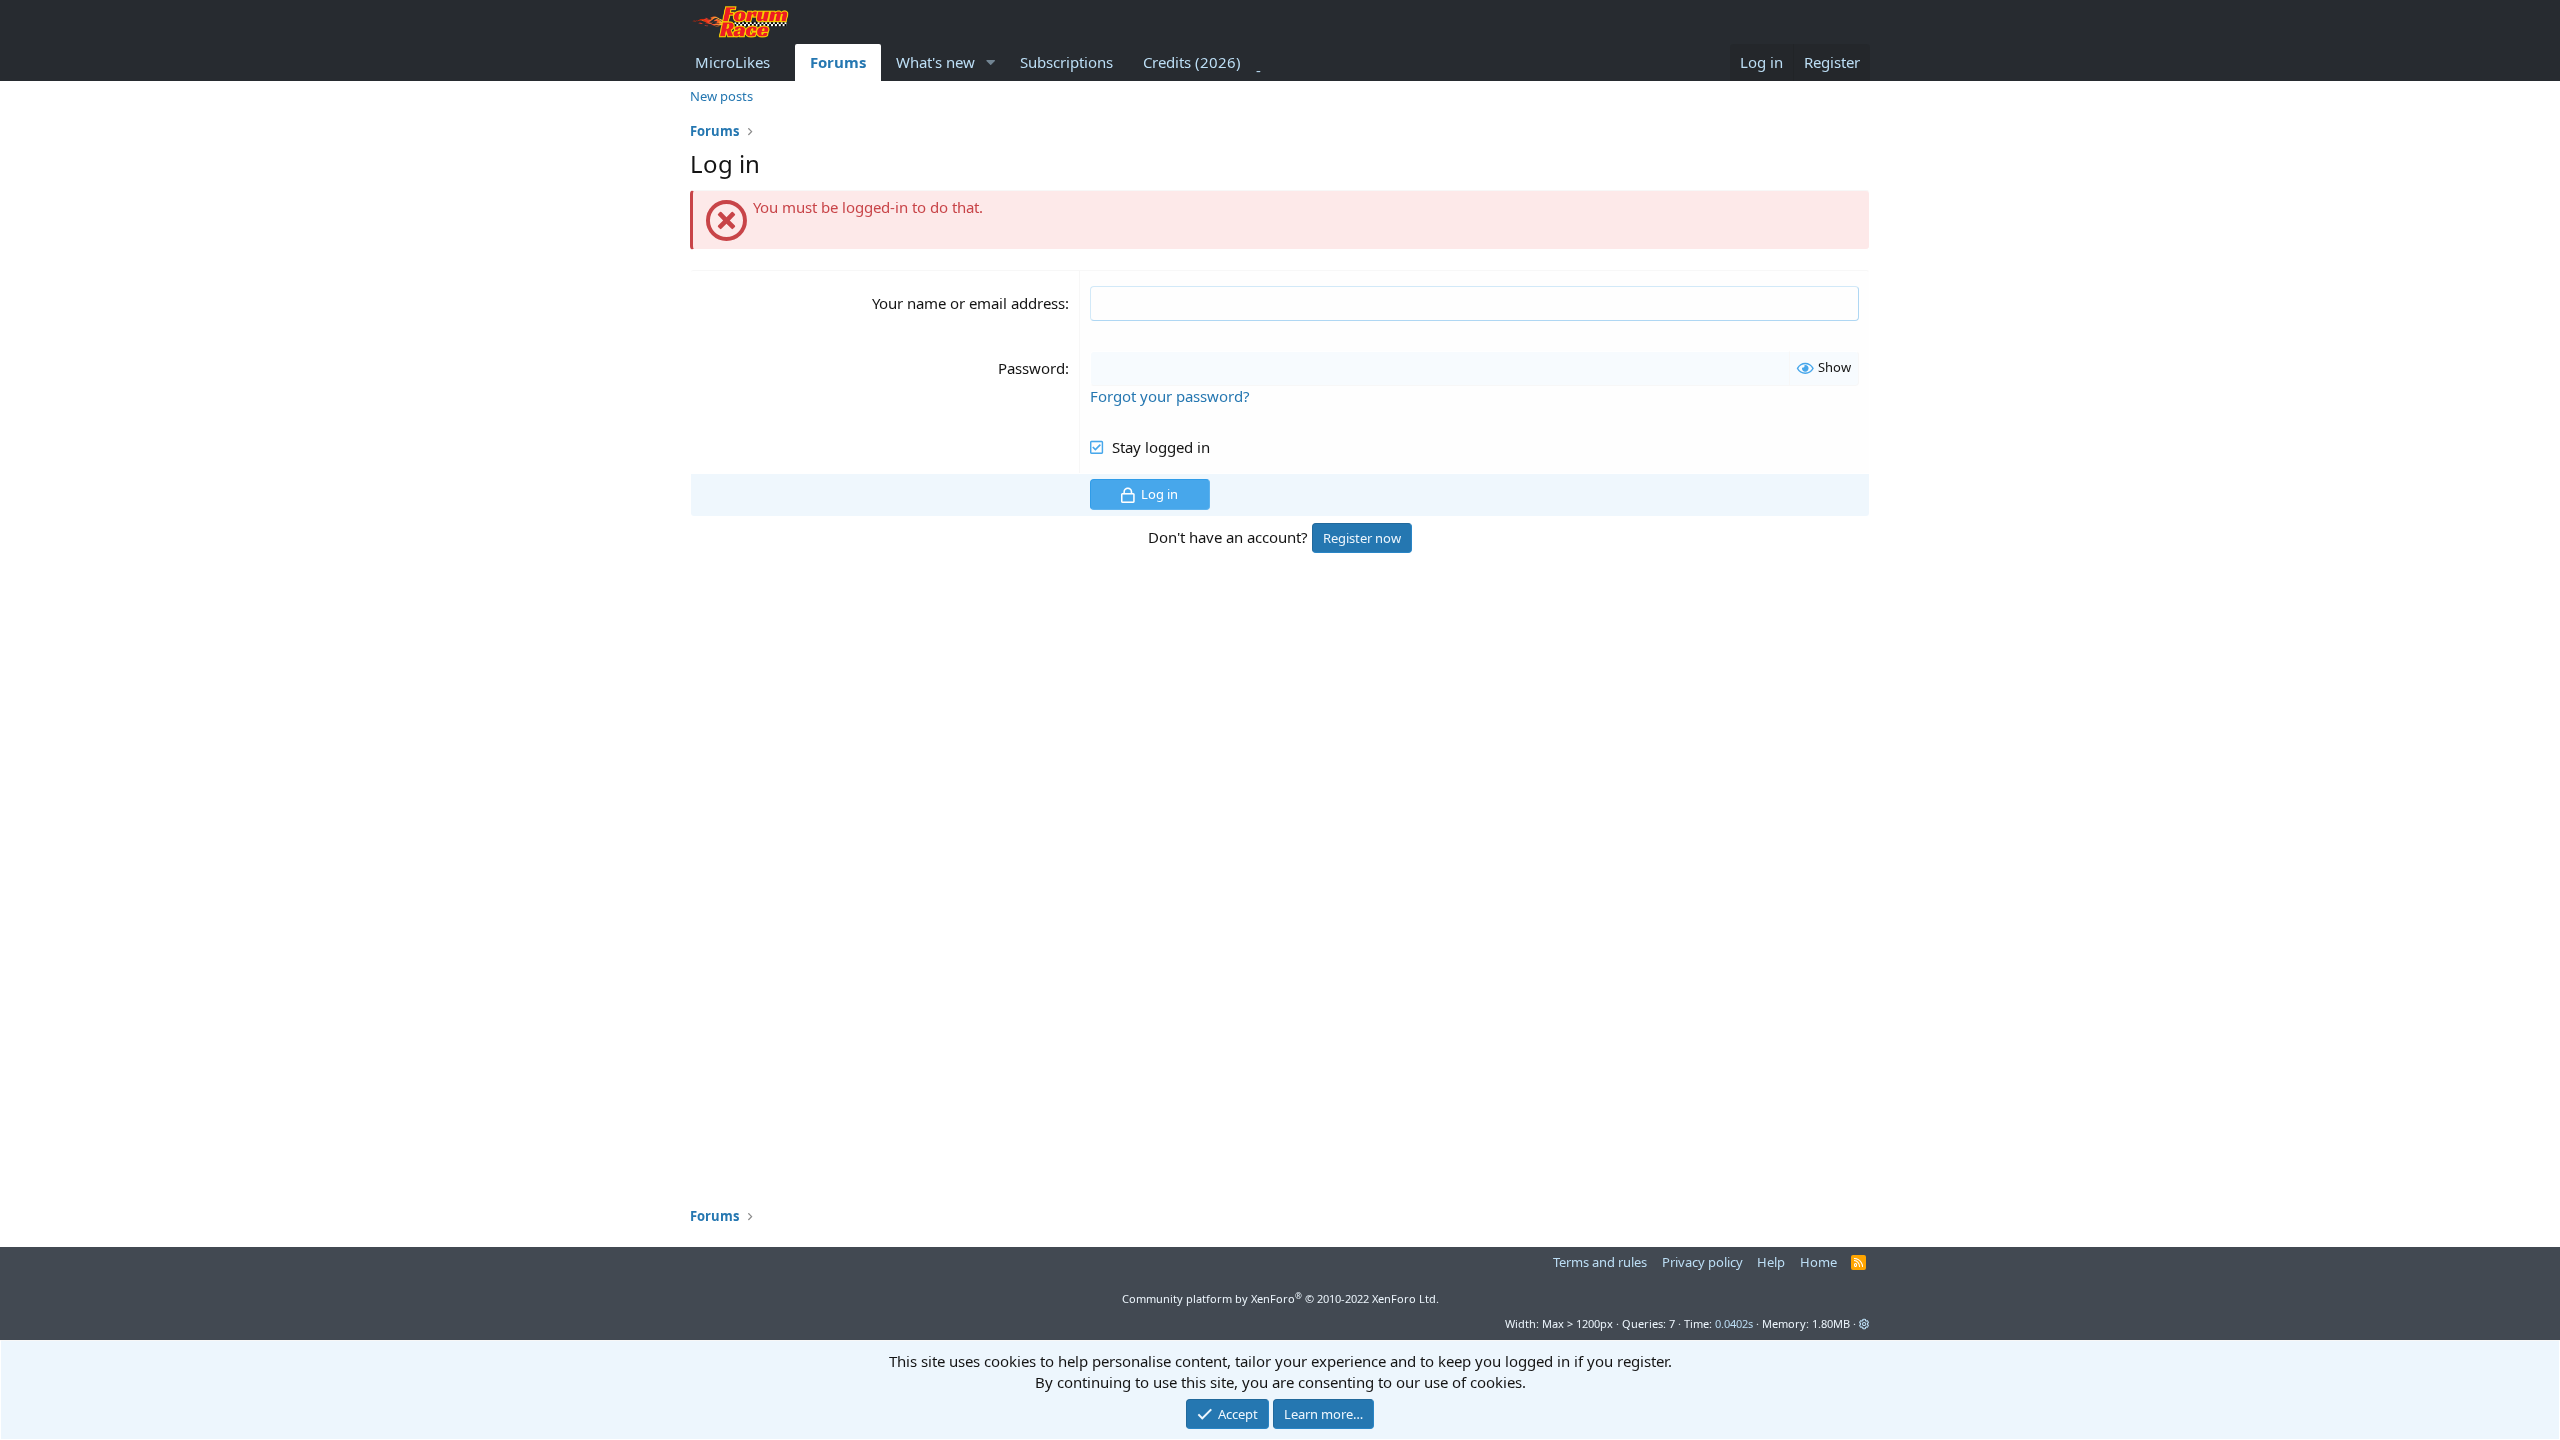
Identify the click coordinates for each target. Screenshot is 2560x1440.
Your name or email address (968, 303)
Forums (838, 62)
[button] (991, 62)
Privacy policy (1702, 1262)
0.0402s (1734, 1323)
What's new (935, 62)
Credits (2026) (1192, 62)
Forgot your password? (1170, 396)
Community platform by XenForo (1280, 1298)
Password (1031, 368)
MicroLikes (732, 62)
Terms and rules (1600, 1262)
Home (1818, 1262)
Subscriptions (1066, 62)
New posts (721, 96)
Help (1771, 1262)
